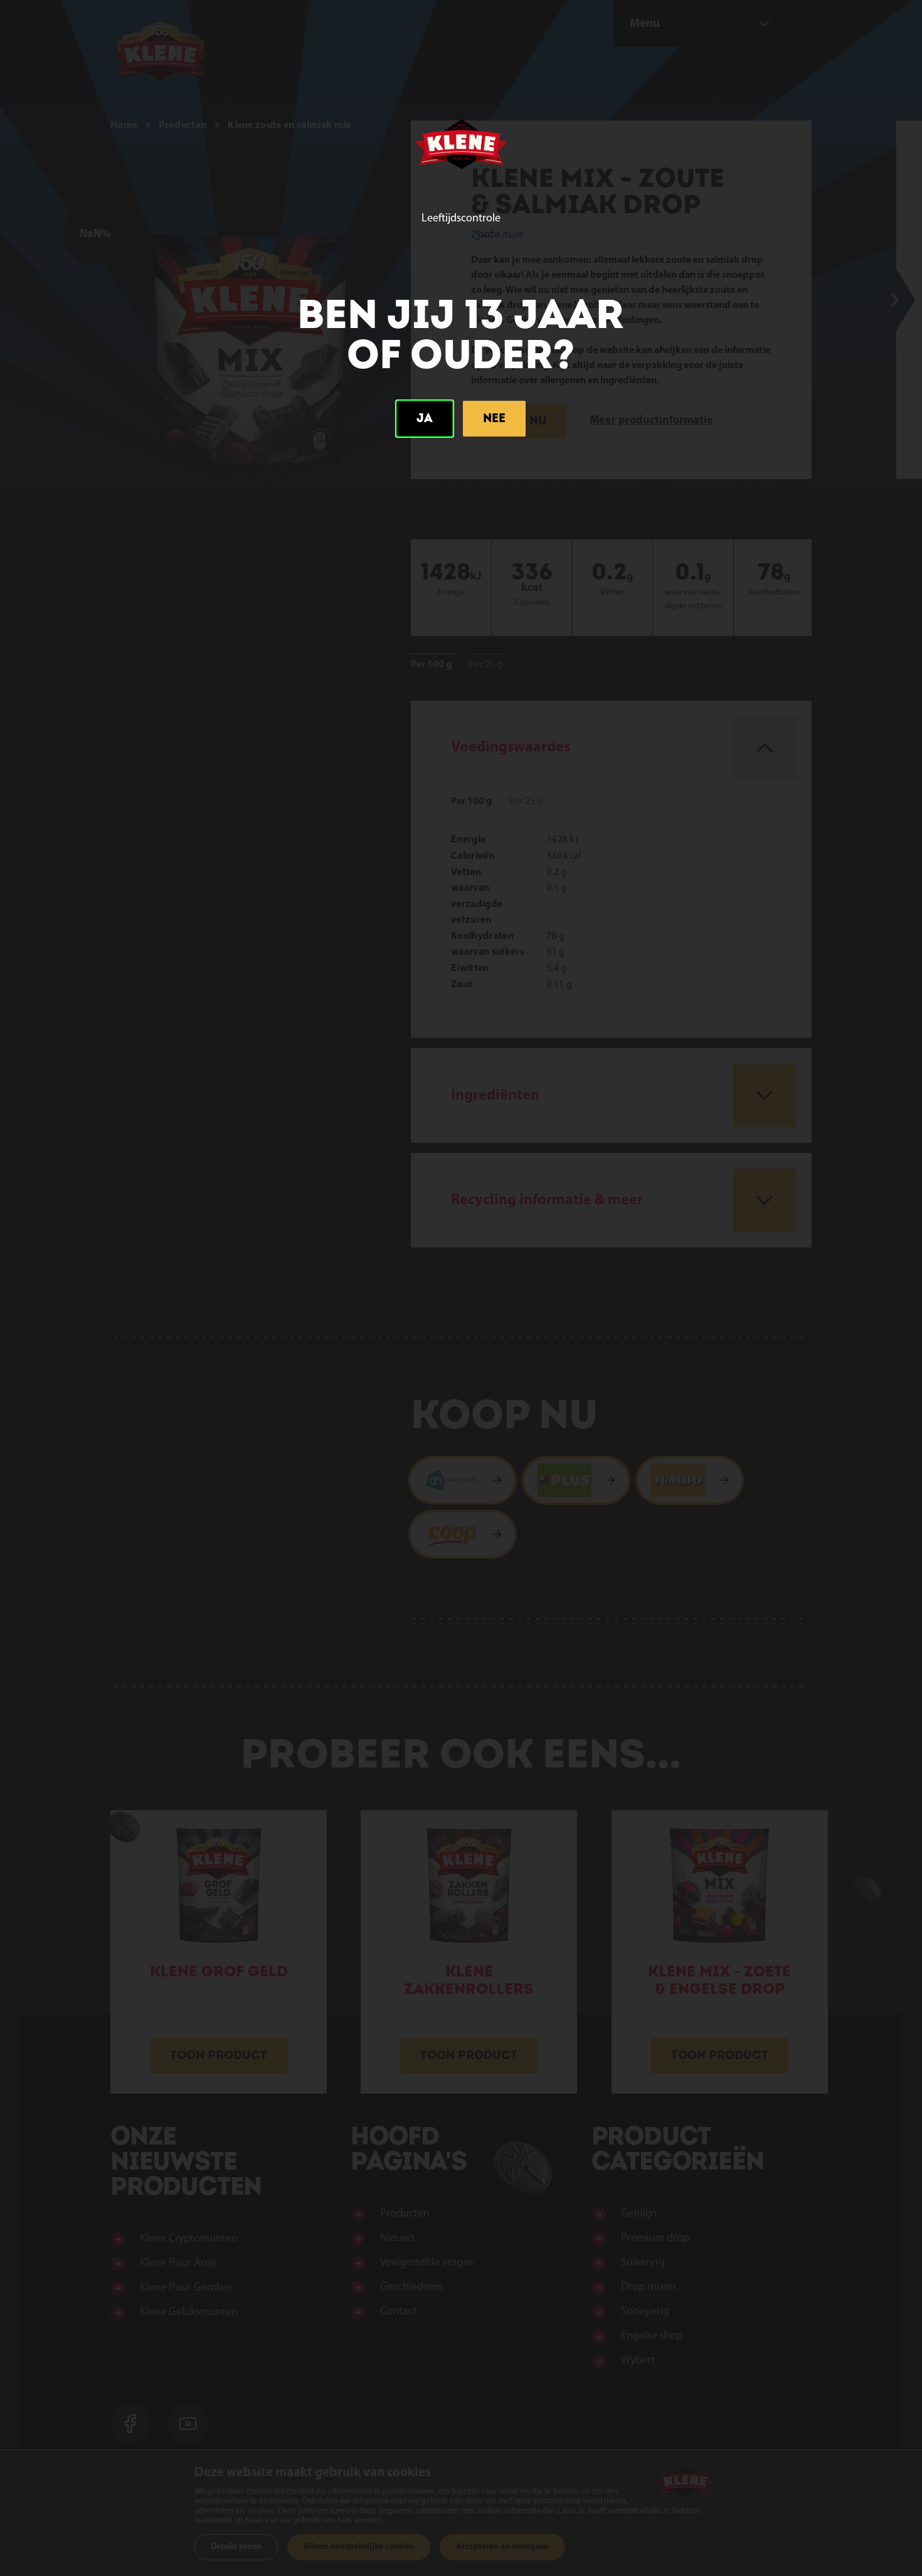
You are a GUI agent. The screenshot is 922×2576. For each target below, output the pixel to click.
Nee (494, 418)
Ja (425, 418)
